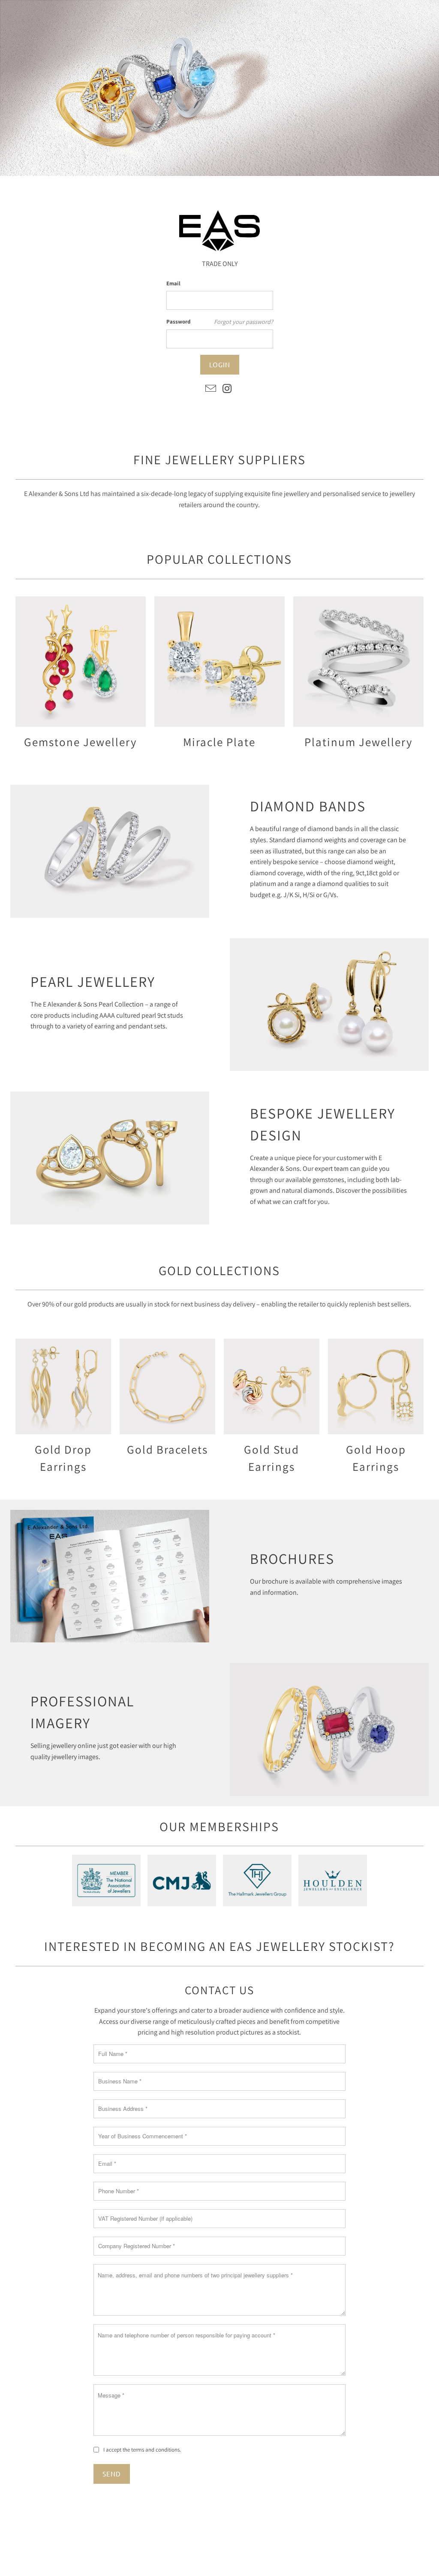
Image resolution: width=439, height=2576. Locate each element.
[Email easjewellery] (211, 389)
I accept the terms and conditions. (142, 2450)
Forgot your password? (244, 322)
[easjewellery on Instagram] (228, 389)
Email (173, 283)
